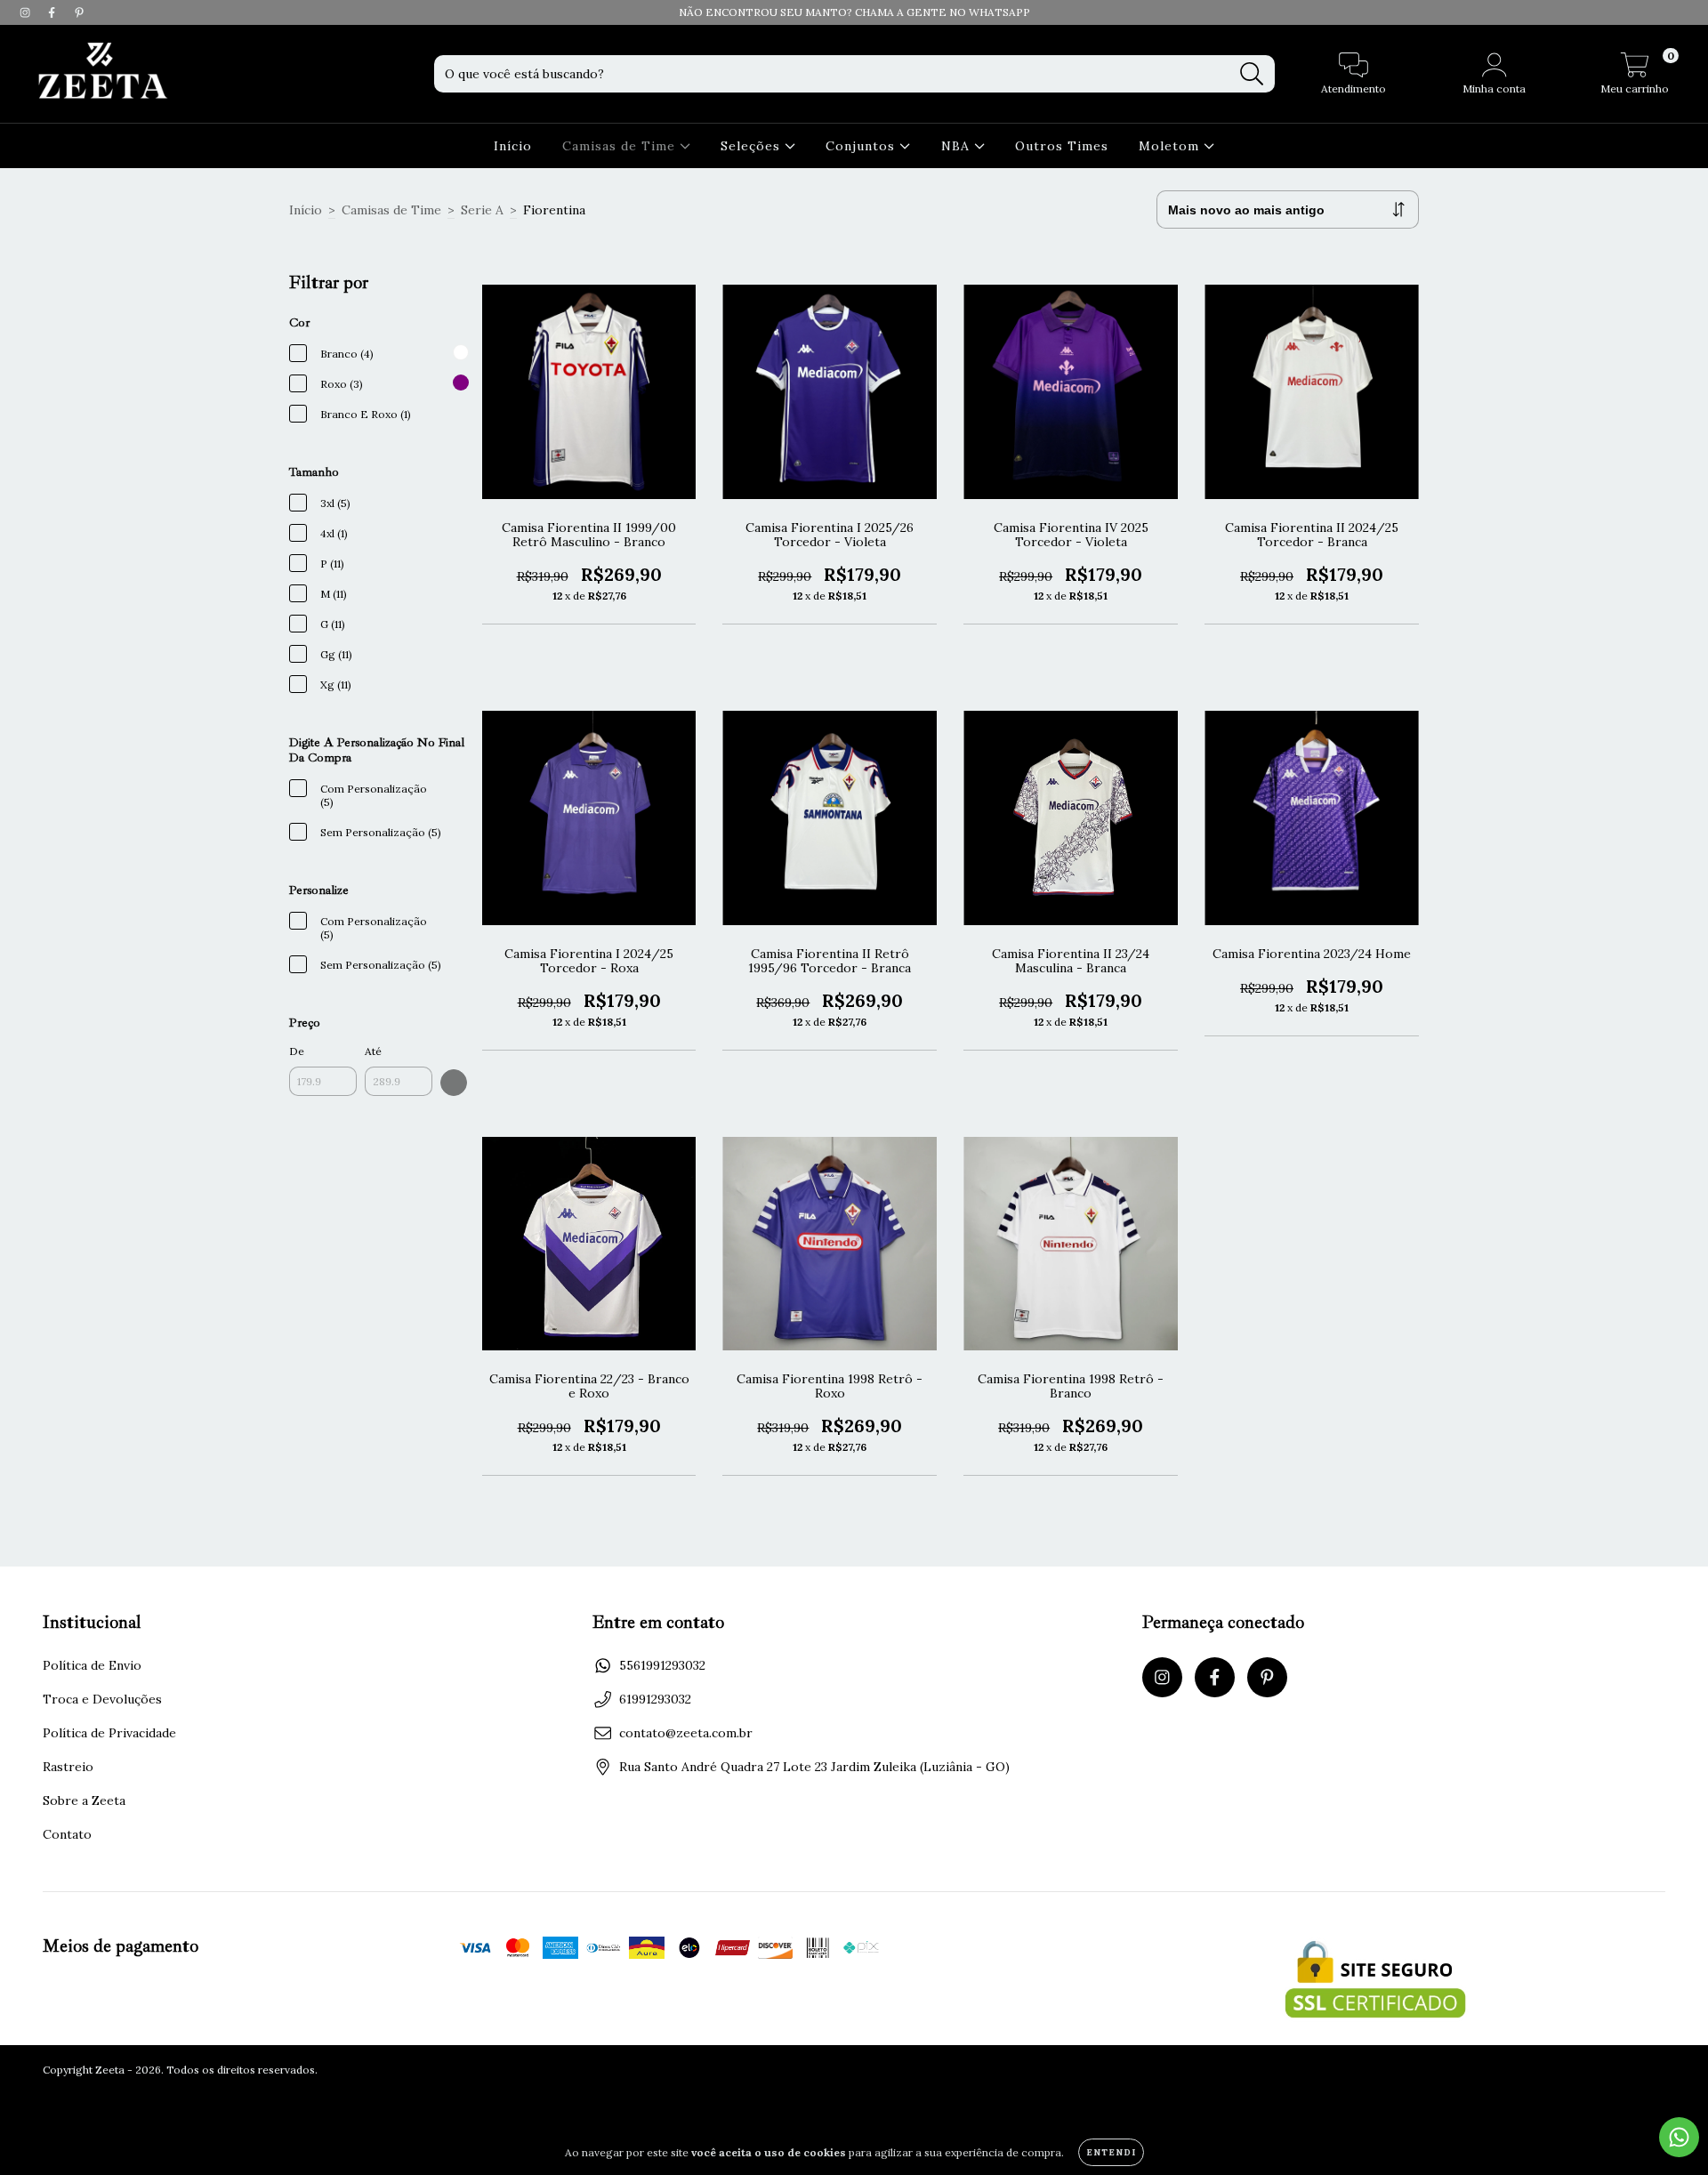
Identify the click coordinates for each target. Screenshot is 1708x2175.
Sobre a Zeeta (84, 1800)
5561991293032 (662, 1665)
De (297, 1051)
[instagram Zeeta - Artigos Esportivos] (27, 12)
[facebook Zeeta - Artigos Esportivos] (53, 12)
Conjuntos (862, 146)
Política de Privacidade (109, 1733)
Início (513, 146)
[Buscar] (1252, 74)
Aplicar (454, 1083)
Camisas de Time (621, 146)
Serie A (482, 210)
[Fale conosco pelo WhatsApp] (1679, 2137)
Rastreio (68, 1767)
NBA (958, 146)
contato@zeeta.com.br (686, 1733)
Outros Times (1062, 146)
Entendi (1111, 2152)
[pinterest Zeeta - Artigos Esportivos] (79, 12)
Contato (67, 1834)
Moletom (1171, 146)
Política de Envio (92, 1665)
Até (373, 1051)
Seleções (753, 146)
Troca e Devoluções (102, 1699)
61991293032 (655, 1699)
